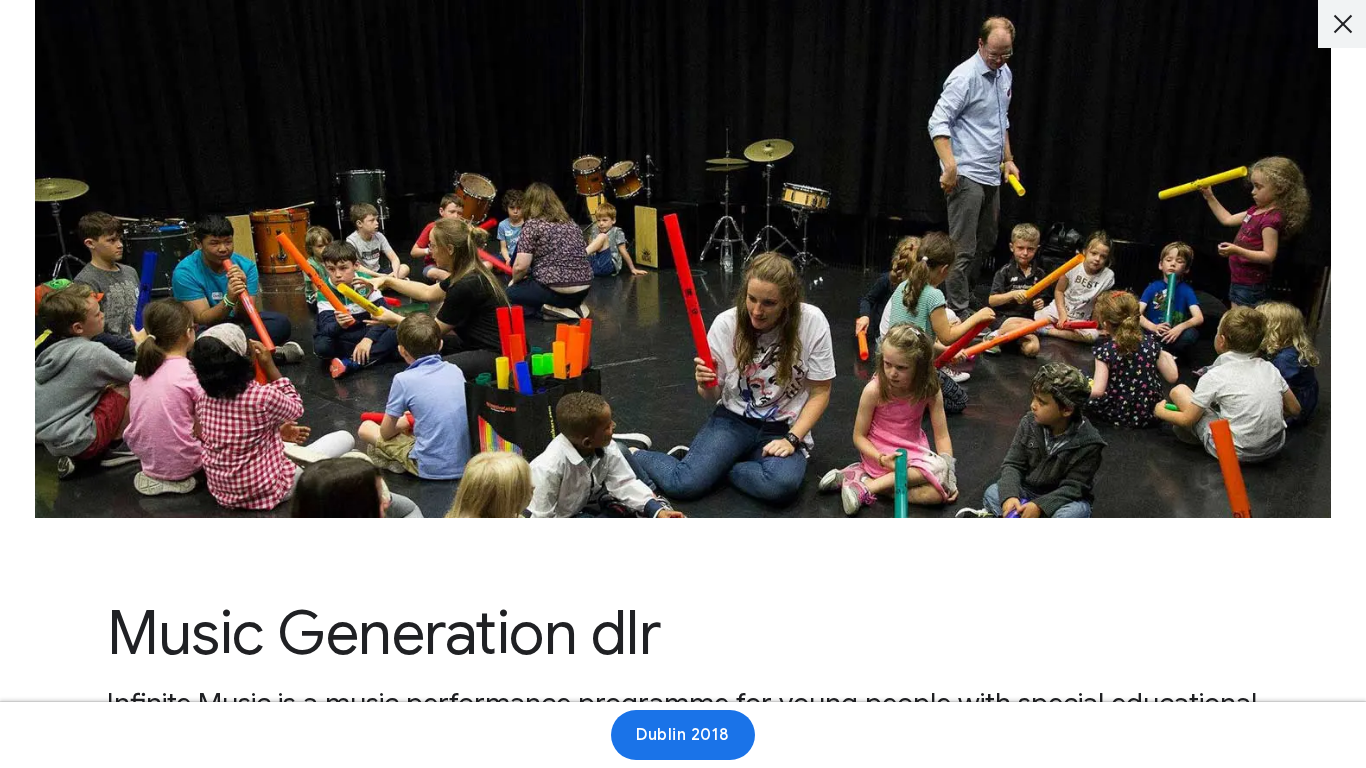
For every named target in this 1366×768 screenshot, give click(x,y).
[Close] (1342, 24)
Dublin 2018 (683, 735)
